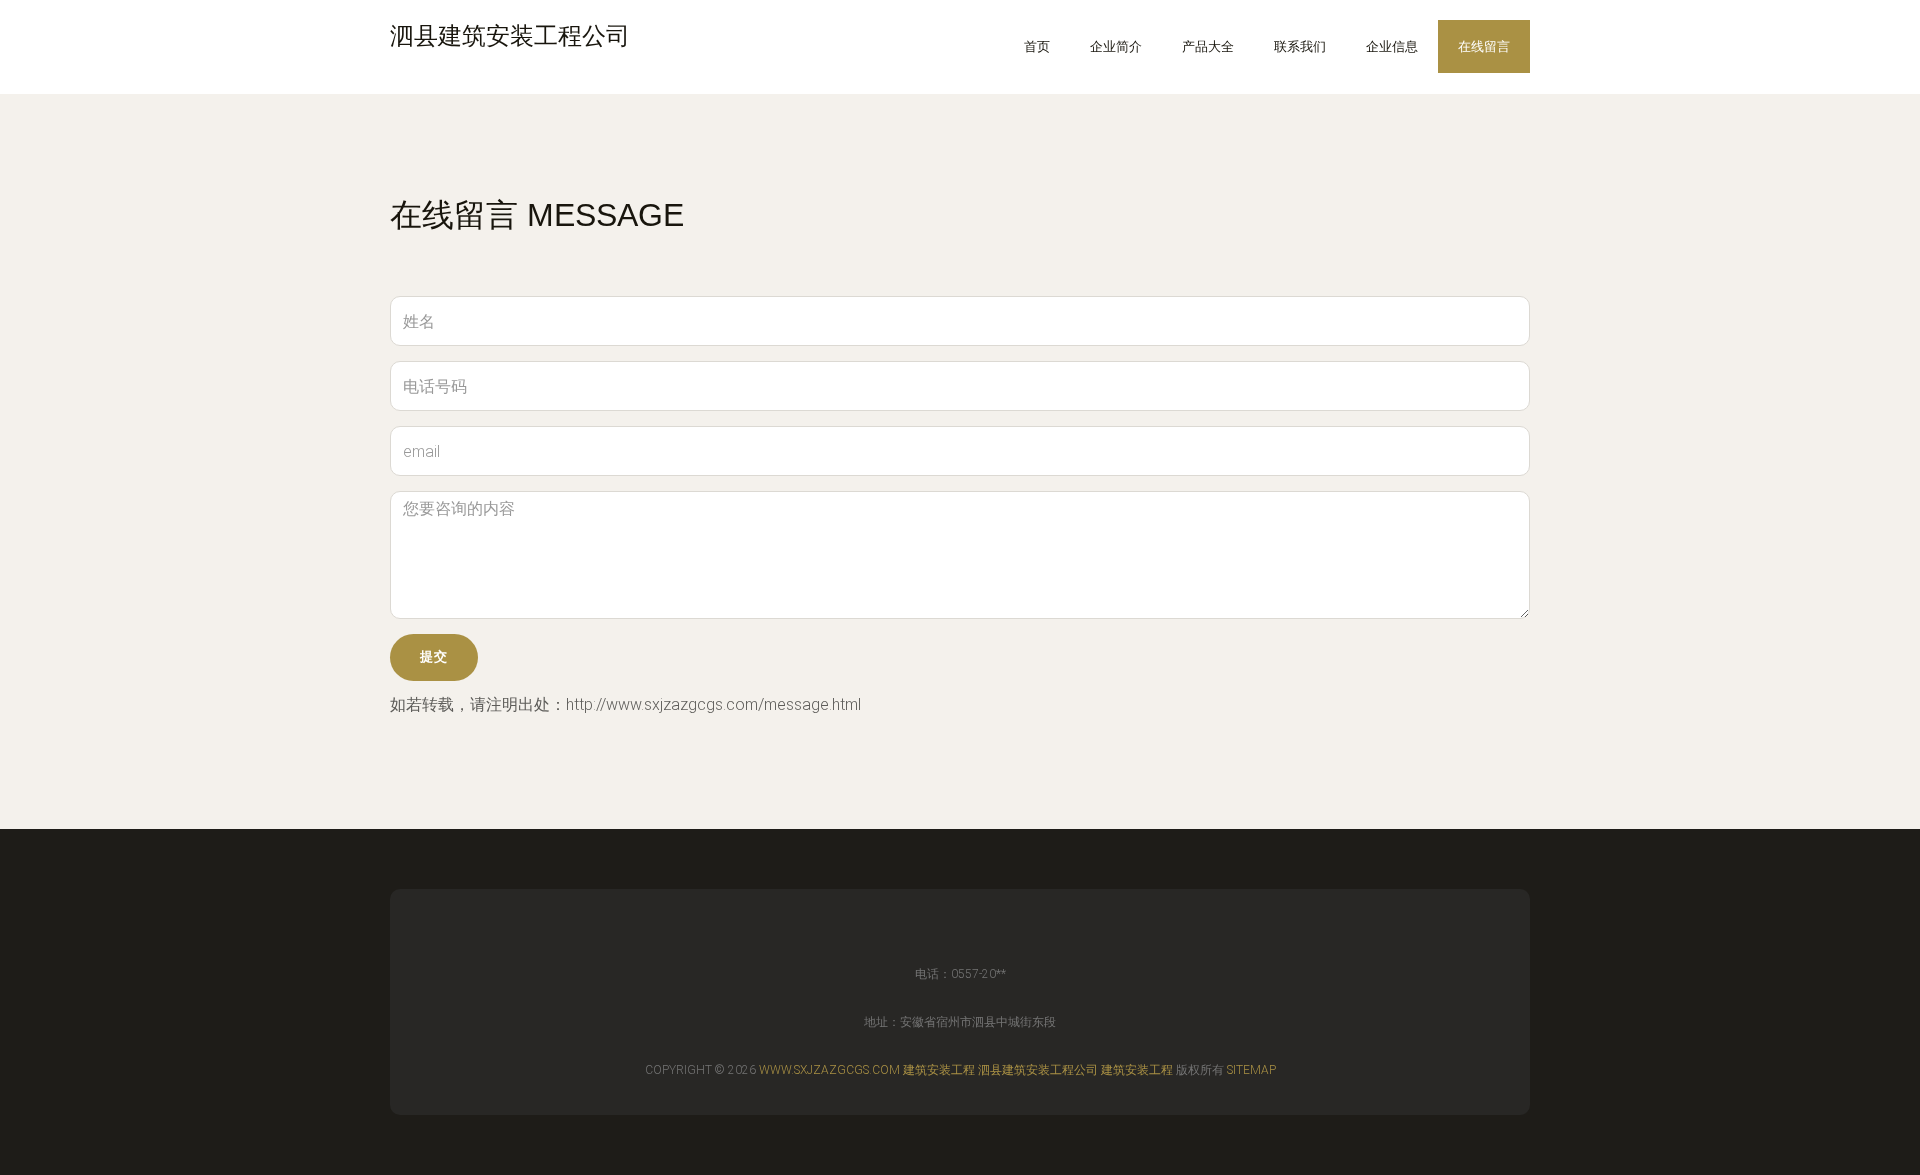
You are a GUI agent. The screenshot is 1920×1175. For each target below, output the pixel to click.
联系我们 (1300, 46)
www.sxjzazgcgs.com (829, 1070)
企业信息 (1392, 46)
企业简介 (1116, 46)
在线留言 (1484, 46)
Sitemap (1251, 1070)
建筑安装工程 (939, 1070)
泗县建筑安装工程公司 (1038, 1070)
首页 (1037, 46)
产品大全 (1208, 46)
